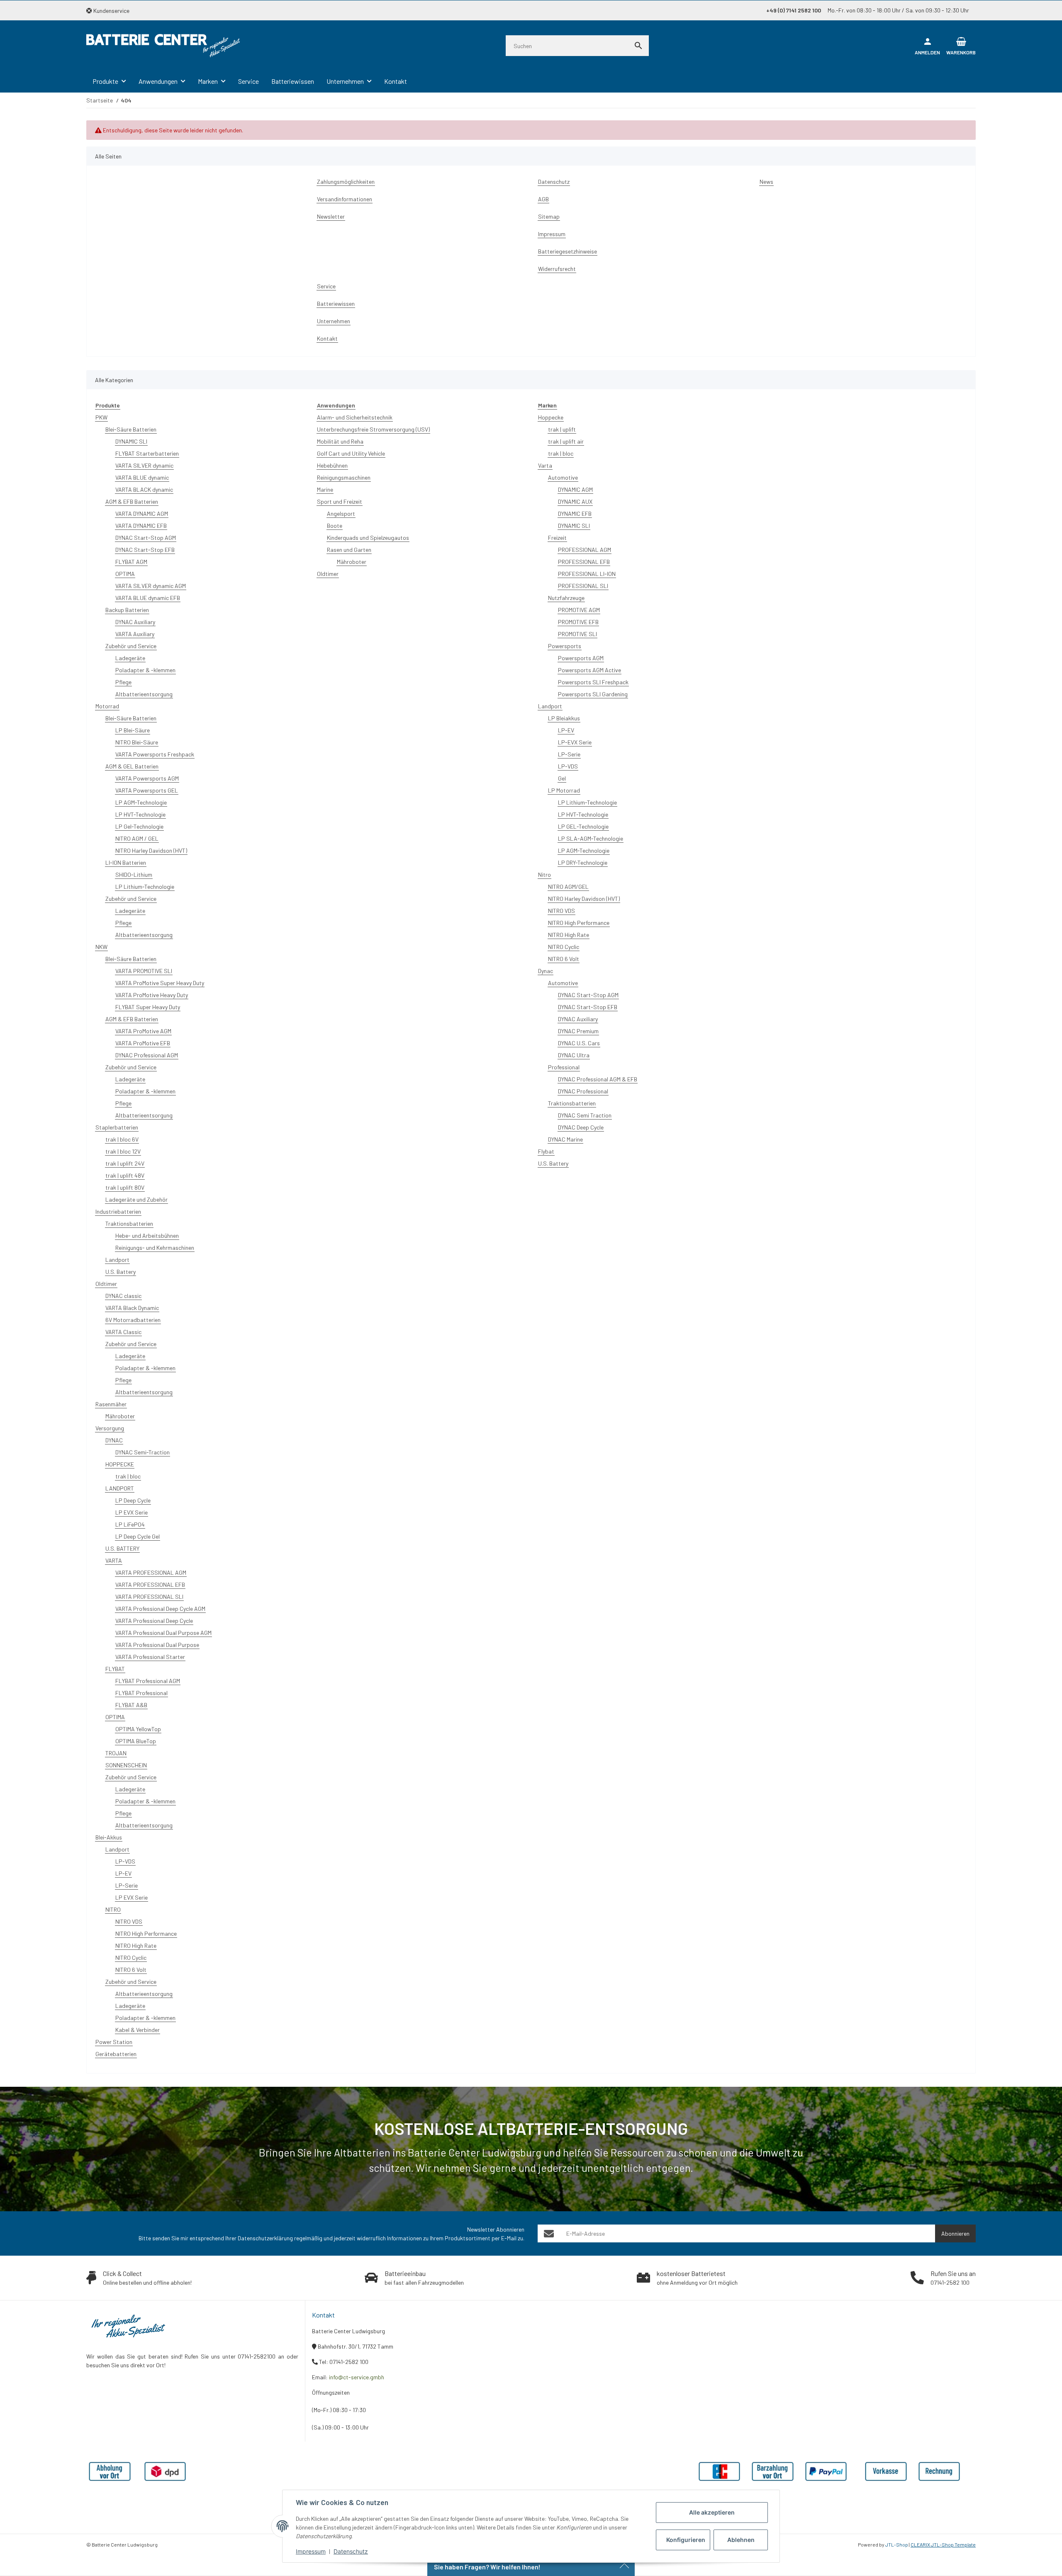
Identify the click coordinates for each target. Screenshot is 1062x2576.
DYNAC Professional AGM (147, 1055)
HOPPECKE (120, 1464)
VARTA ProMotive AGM (143, 1031)
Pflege (123, 682)
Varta (545, 465)
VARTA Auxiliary (135, 634)
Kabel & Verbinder (138, 2030)
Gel (562, 778)
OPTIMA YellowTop (138, 1729)
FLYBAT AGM (131, 562)
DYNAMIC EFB (575, 513)
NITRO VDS (129, 1921)
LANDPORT (120, 1488)
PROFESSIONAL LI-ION (587, 574)
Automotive (563, 477)
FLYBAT (115, 1669)
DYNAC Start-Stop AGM (146, 538)
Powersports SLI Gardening (593, 694)
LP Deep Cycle (133, 1500)
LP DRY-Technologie (583, 862)
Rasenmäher (111, 1404)
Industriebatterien (118, 1211)
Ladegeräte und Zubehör (136, 1199)
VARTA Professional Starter (150, 1657)
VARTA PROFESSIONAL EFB (150, 1584)
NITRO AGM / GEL (137, 838)
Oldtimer (106, 1284)
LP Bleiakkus (564, 718)
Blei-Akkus (109, 1837)
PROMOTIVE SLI (577, 634)
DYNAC (114, 1440)
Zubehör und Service (131, 646)
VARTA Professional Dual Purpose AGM (163, 1633)
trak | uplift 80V (125, 1187)
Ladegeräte (130, 658)
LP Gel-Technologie (139, 826)
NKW (101, 947)
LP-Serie (127, 1885)
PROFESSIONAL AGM (585, 550)
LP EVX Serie (132, 1512)
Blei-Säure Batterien (131, 429)
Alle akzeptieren (712, 2512)
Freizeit (557, 538)
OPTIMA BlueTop (136, 1741)
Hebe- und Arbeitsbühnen (147, 1236)
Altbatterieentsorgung (144, 694)
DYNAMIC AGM (575, 489)
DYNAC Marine (565, 1139)
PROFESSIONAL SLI (583, 586)
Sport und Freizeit (340, 501)
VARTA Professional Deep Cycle (154, 1621)
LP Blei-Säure (133, 730)
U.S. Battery (121, 1272)
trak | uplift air (566, 441)
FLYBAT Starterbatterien (147, 453)
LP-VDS (125, 1861)
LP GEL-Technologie (583, 826)
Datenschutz (351, 2551)
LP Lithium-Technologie (145, 887)
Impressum (311, 2551)
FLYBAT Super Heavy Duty (148, 1007)
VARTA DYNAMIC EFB (141, 526)
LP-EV (123, 1873)
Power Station (114, 2042)
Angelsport (341, 513)
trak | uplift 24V (125, 1163)
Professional (564, 1067)
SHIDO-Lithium (134, 875)
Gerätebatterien (116, 2054)
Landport (117, 1260)
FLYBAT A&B (131, 1705)
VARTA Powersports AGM (147, 778)
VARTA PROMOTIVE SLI (144, 971)
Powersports (565, 646)
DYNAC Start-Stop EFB (145, 550)
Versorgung (110, 1428)
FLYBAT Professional (141, 1693)
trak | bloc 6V (122, 1139)
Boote (335, 526)
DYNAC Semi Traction (585, 1115)
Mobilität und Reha (340, 441)
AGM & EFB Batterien (132, 501)
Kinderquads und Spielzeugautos (368, 538)
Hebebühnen (332, 465)
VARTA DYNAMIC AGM (142, 513)
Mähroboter (120, 1416)
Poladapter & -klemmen (145, 670)
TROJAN (116, 1753)
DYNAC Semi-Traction (142, 1452)
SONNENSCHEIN (126, 1765)
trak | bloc (128, 1476)
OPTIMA (125, 574)
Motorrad (107, 706)
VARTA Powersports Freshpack (155, 754)
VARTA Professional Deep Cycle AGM (160, 1609)
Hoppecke (551, 417)
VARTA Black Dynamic (132, 1308)
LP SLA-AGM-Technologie (591, 838)
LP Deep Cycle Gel (138, 1536)
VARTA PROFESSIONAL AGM (151, 1572)
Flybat (546, 1151)
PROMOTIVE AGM (579, 610)
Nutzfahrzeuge (566, 598)
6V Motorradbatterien (133, 1320)
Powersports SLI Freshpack (593, 682)
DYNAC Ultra (574, 1055)
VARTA (114, 1560)
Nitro (544, 875)
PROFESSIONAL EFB (584, 562)
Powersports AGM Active (589, 670)
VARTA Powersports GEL (147, 790)
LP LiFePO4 (130, 1524)
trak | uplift (562, 429)
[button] (111, 11)
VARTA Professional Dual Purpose (157, 1645)
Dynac (546, 971)
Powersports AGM (581, 658)
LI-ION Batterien (126, 862)
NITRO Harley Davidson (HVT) (151, 850)
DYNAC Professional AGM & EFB (598, 1079)
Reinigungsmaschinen (344, 477)
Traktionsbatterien (129, 1223)
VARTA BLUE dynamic (142, 477)
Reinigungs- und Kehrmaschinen (155, 1248)
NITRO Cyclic (131, 1958)
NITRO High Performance (146, 1933)
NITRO (113, 1909)
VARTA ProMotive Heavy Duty (152, 995)
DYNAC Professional (583, 1091)
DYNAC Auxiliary (135, 622)
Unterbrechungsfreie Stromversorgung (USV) (373, 429)
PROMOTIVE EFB (578, 622)
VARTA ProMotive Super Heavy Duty (160, 983)
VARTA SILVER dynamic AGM (151, 586)
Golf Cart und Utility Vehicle (351, 453)
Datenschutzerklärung (265, 2238)
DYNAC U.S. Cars (579, 1043)
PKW (101, 417)
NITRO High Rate (136, 1945)
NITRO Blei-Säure (137, 742)
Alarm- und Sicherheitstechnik (355, 417)
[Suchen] (638, 46)
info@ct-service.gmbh (357, 2377)
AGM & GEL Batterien (132, 766)
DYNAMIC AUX (575, 501)
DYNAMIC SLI (131, 441)
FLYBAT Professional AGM (148, 1681)
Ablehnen (741, 2540)
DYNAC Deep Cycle (581, 1127)
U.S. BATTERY (122, 1548)
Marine (325, 489)
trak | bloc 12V (123, 1151)
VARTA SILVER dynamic (144, 465)
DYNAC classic (123, 1296)
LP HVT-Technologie (140, 814)
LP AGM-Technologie (141, 802)
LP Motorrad (564, 790)
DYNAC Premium (578, 1031)
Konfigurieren (686, 2540)
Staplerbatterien (117, 1127)
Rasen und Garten (349, 550)
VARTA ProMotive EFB (143, 1043)
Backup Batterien (127, 610)
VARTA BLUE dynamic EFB (148, 598)
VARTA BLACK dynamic (144, 489)
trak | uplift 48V (125, 1175)
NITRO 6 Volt (131, 1970)
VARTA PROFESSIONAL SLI (149, 1597)
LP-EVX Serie (575, 742)
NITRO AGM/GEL (568, 887)
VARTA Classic (123, 1332)
